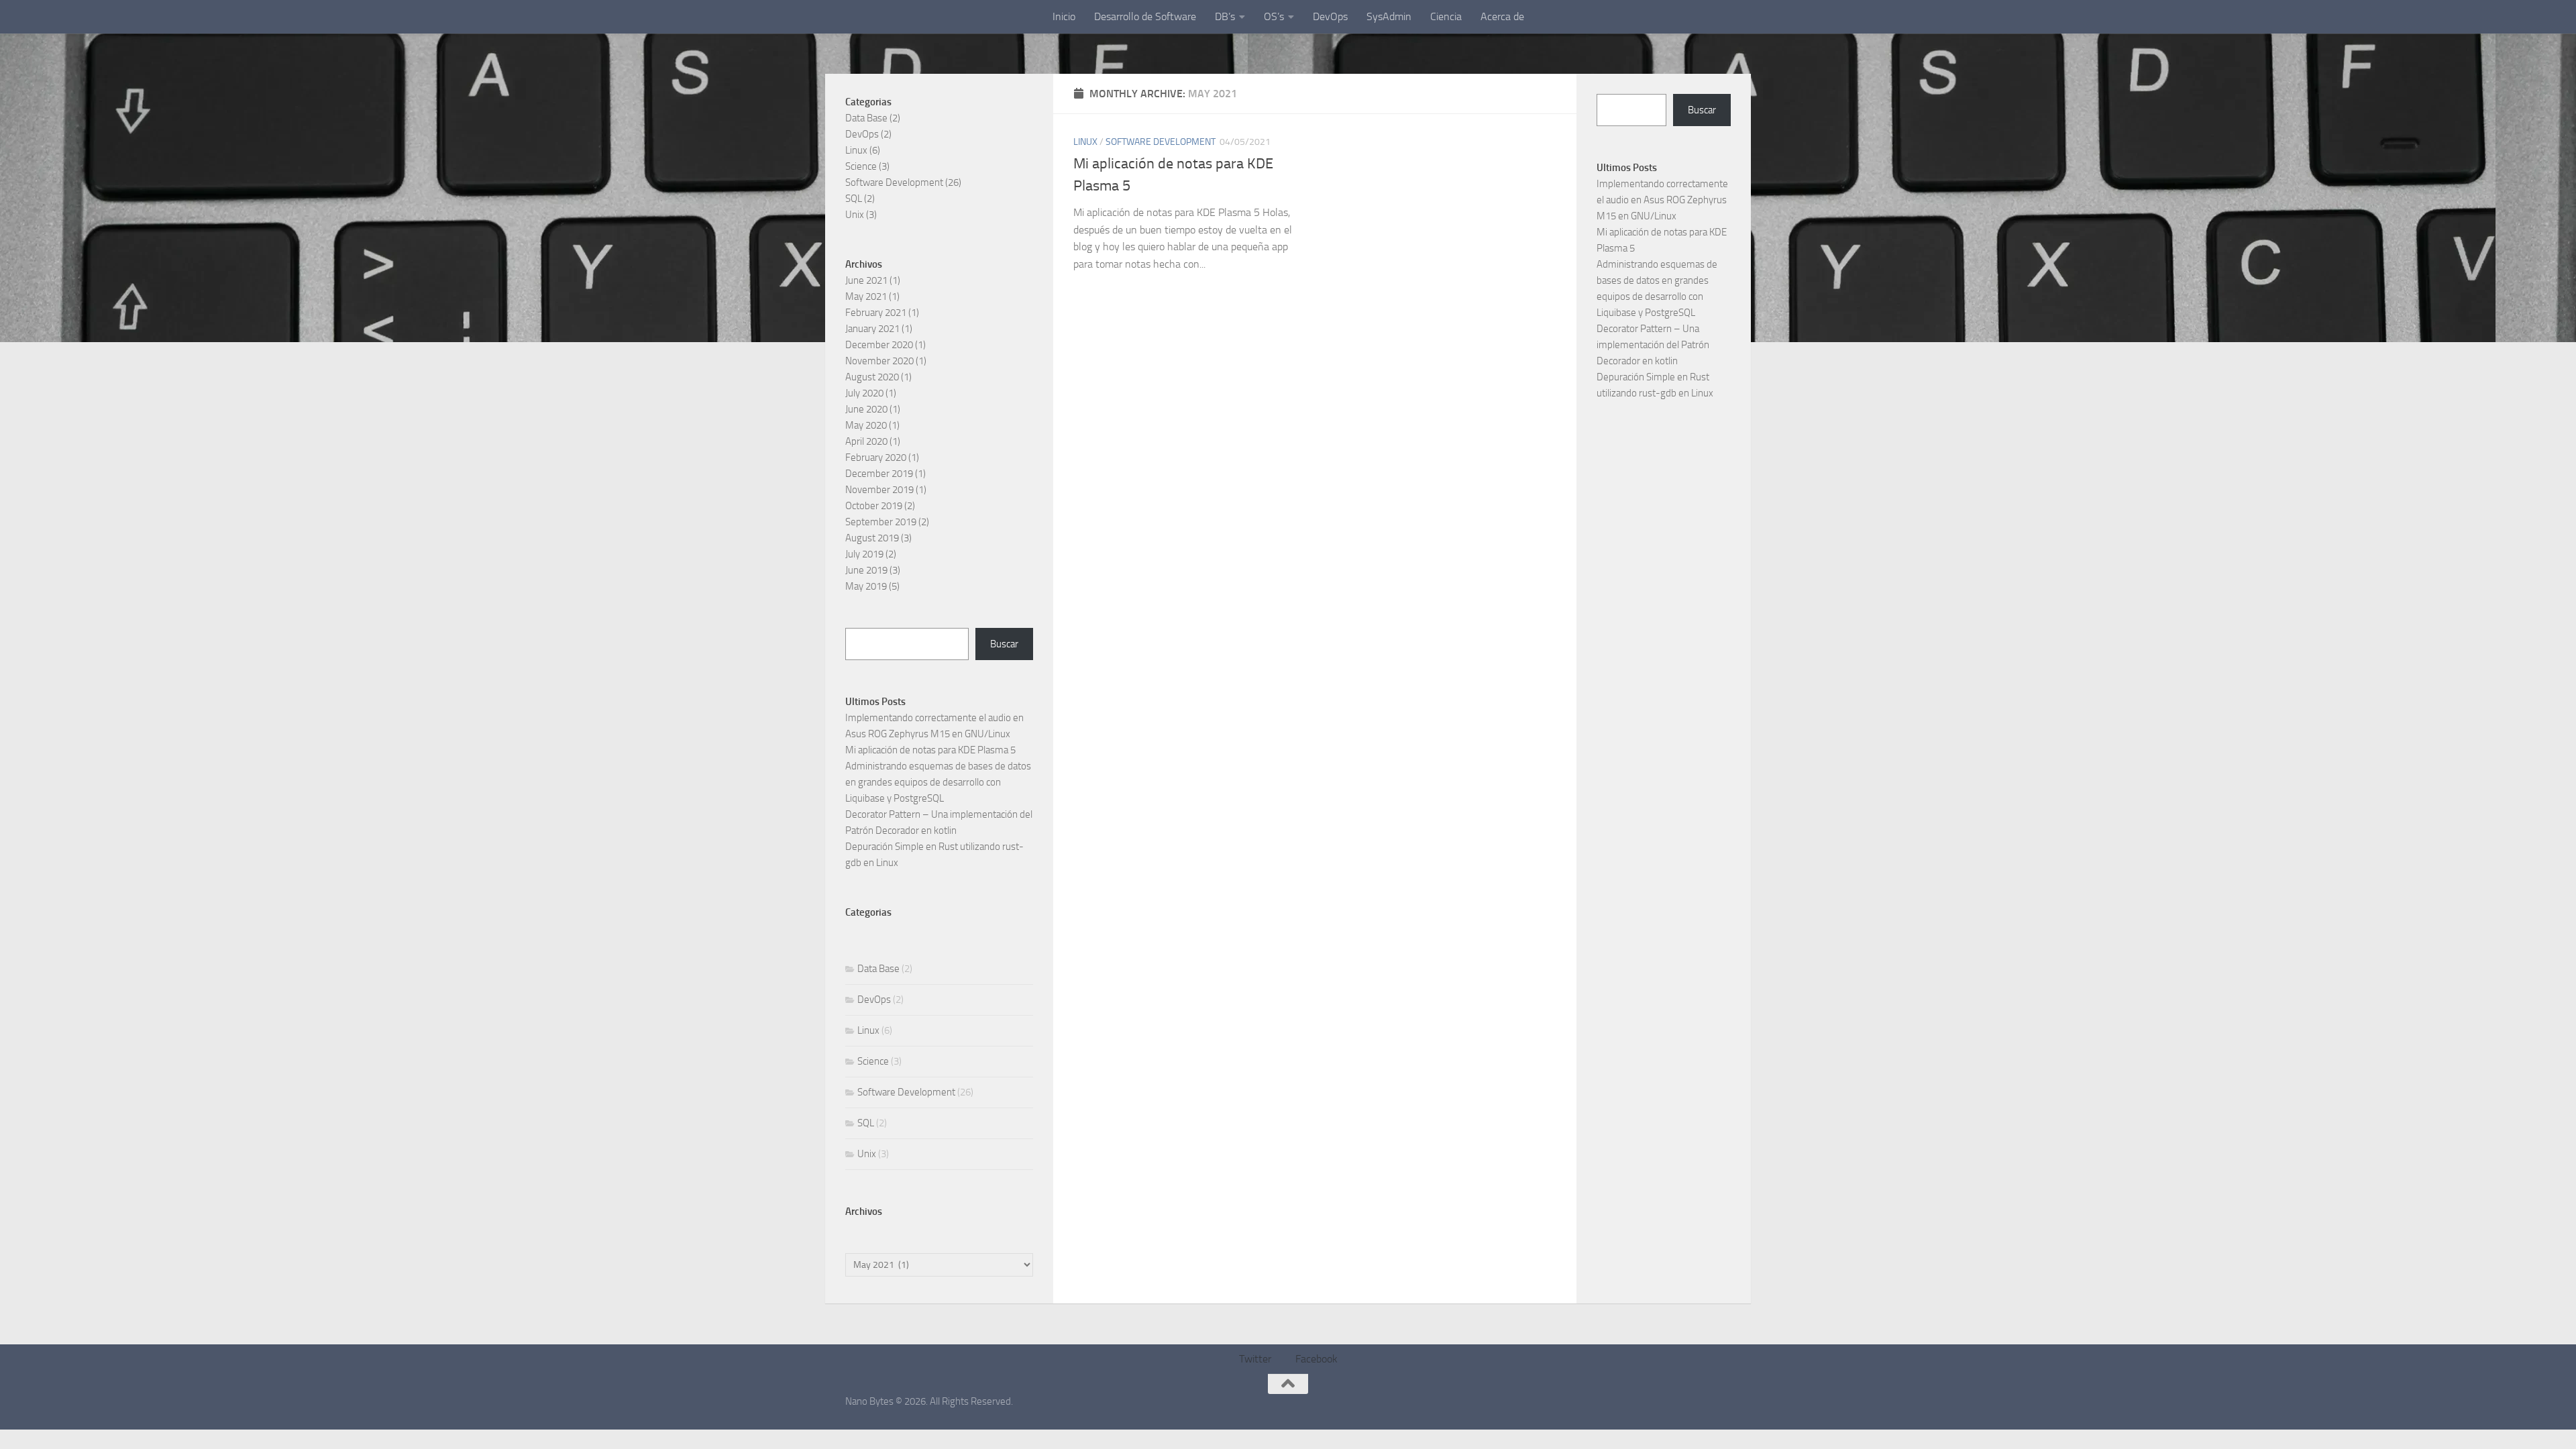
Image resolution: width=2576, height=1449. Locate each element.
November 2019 (879, 490)
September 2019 (881, 522)
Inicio (1064, 16)
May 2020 (866, 425)
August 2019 (872, 538)
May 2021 (866, 297)
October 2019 (874, 506)
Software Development (1161, 142)
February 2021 (876, 313)
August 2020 (872, 377)
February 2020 (876, 458)
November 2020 (879, 361)
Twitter (1255, 1359)
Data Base (866, 118)
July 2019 (864, 554)
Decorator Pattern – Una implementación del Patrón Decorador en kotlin (1653, 345)
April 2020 (866, 441)
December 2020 (879, 345)
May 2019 (866, 586)
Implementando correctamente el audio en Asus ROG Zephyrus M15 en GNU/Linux (1662, 200)
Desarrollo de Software (1145, 16)
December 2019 (879, 474)
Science (861, 166)
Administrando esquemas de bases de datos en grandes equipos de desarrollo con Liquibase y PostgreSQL (938, 782)
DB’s (1225, 16)
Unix (855, 215)
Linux (1085, 142)
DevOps (1330, 16)
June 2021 (866, 280)
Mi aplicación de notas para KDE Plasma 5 (930, 750)
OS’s (1274, 16)
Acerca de (1502, 16)
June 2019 (866, 570)
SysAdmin (1389, 16)
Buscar (1004, 644)
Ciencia (1446, 16)
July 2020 (864, 393)
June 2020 (866, 409)
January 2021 (872, 329)
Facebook (1317, 1359)
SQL (854, 199)
